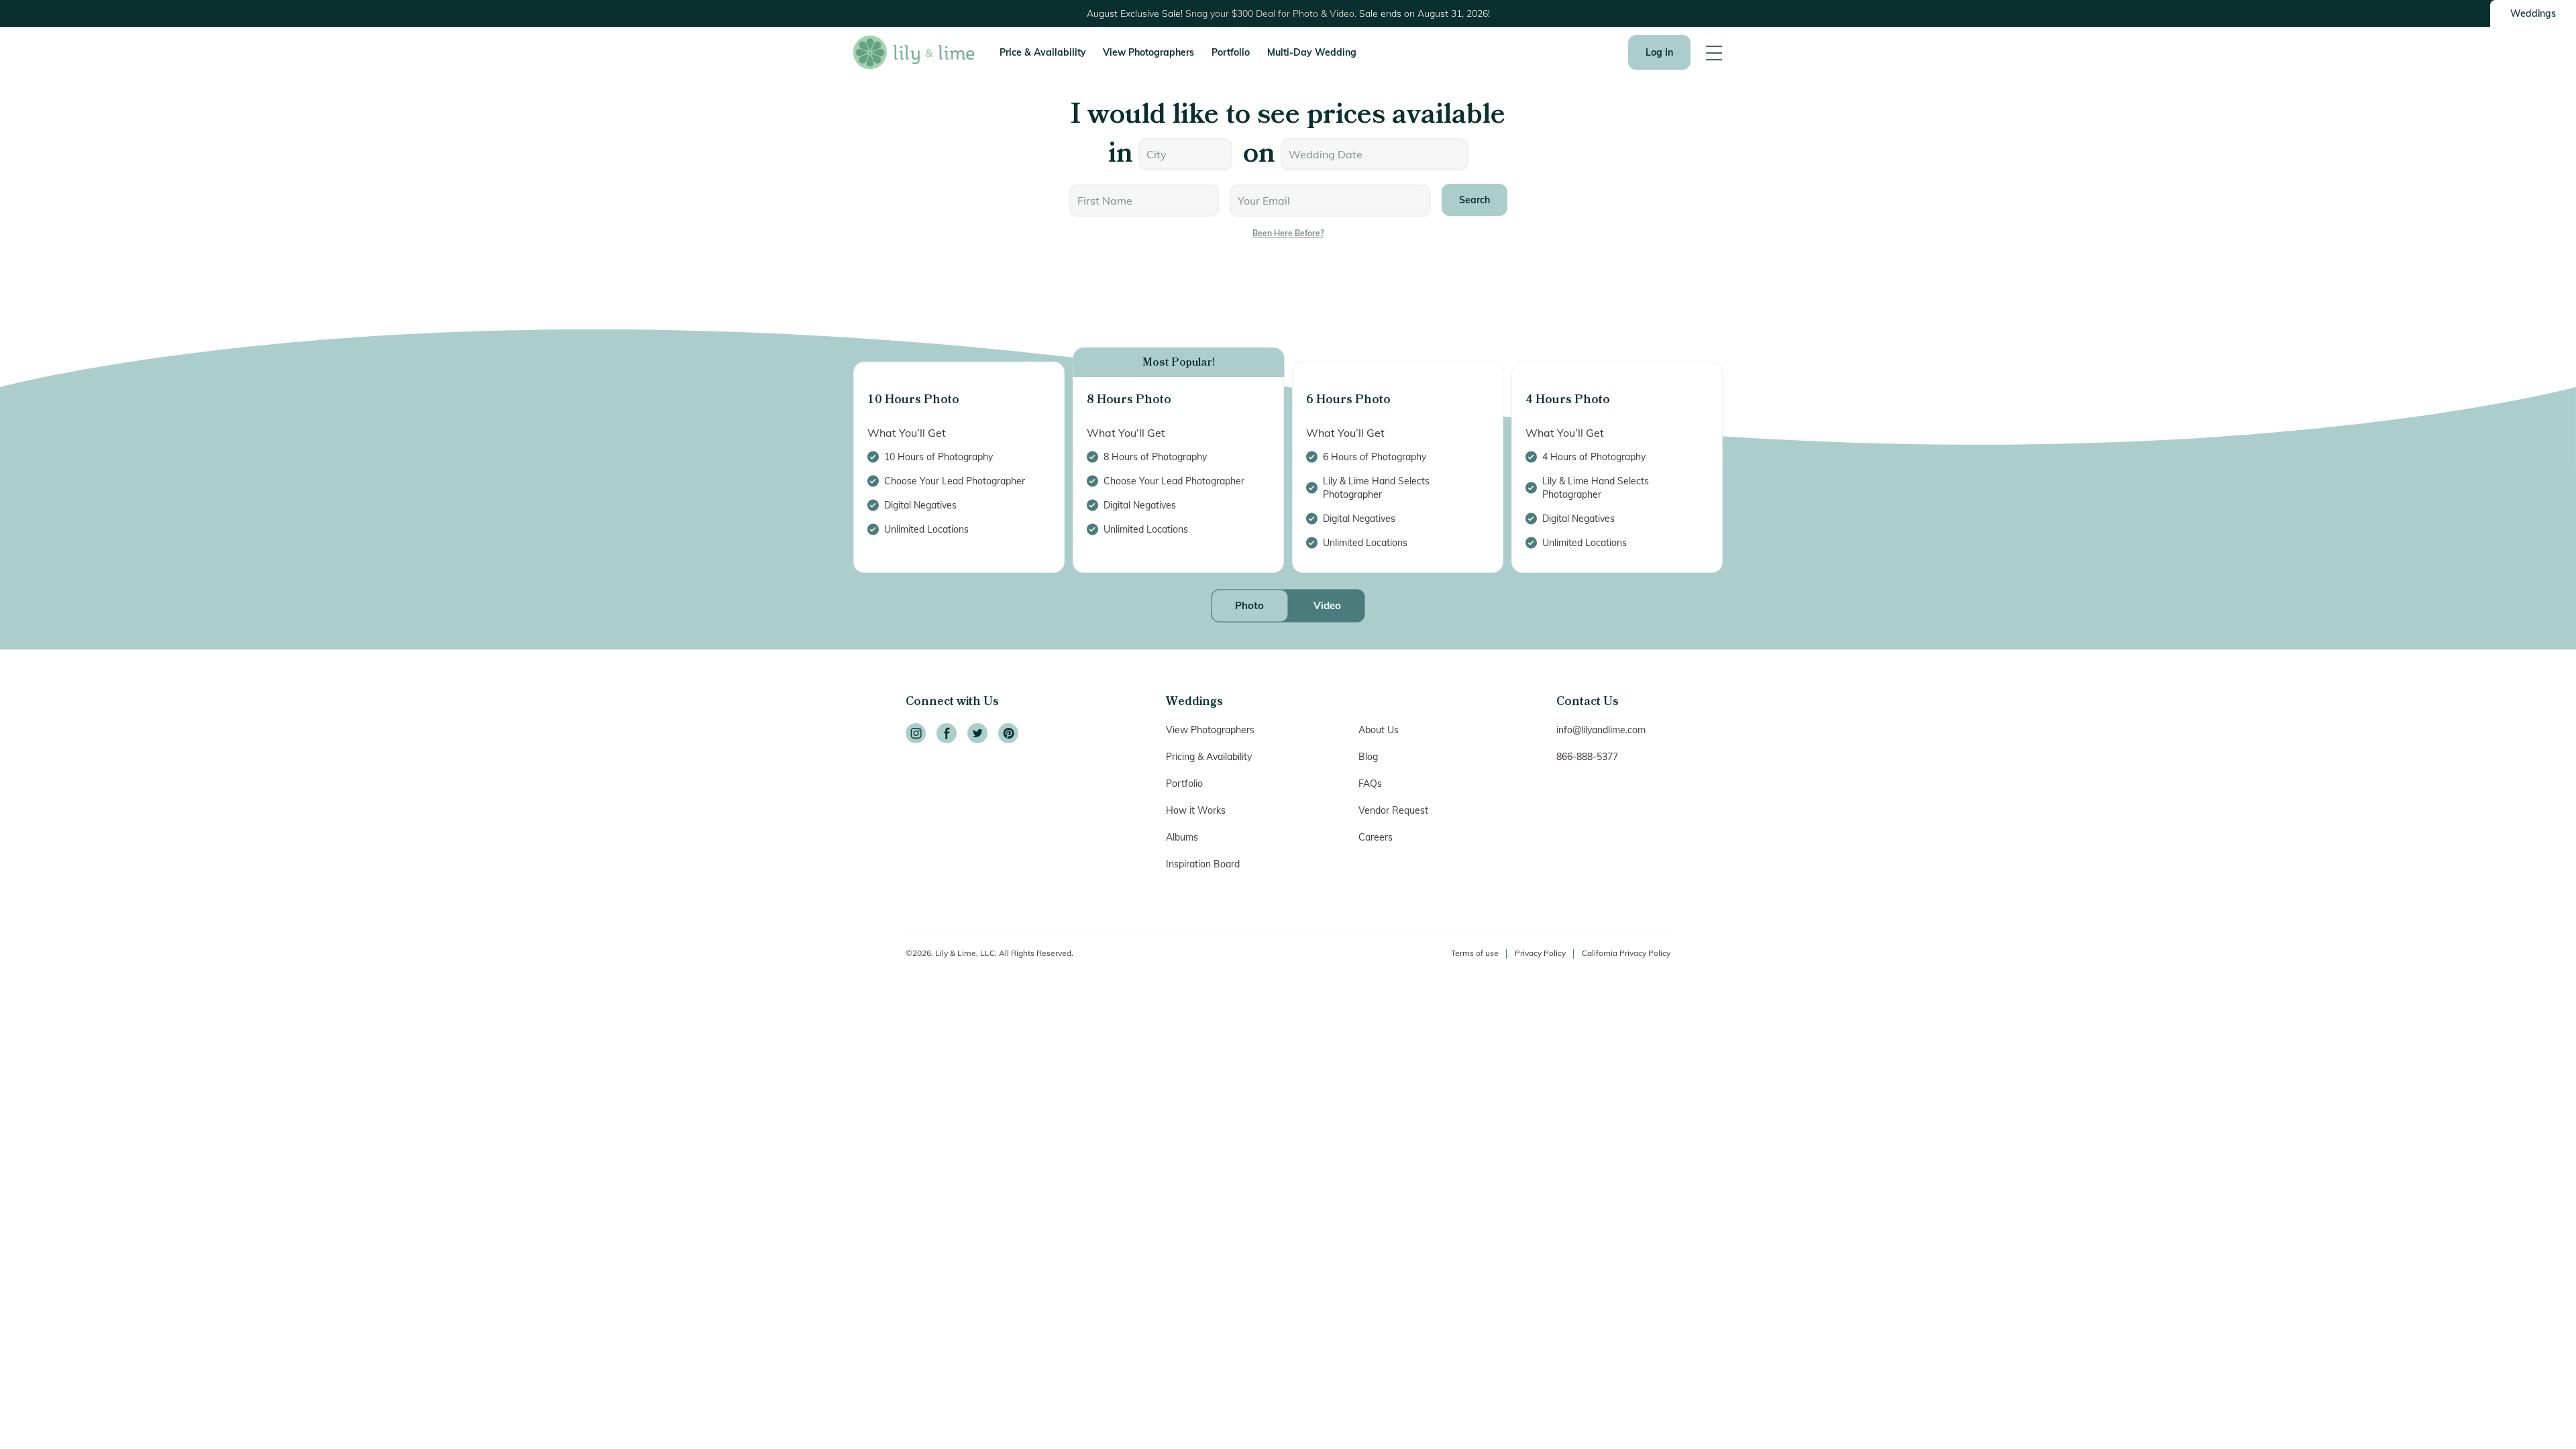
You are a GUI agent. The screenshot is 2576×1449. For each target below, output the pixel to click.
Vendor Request (1393, 810)
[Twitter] (977, 733)
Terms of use (1475, 953)
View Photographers (1148, 52)
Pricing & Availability (1209, 757)
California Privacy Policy (1626, 953)
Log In (1659, 52)
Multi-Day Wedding (1312, 52)
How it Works (1196, 810)
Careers (1376, 837)
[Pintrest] (1008, 733)
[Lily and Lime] (914, 52)
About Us (1379, 730)
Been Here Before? (1288, 233)
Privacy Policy (1540, 953)
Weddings (2533, 13)
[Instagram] (916, 733)
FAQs (1370, 784)
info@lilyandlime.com (1601, 730)
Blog (1368, 757)
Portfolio (1231, 52)
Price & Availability (1043, 52)
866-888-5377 (1587, 757)
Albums (1182, 837)
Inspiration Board (1203, 864)
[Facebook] (947, 733)
